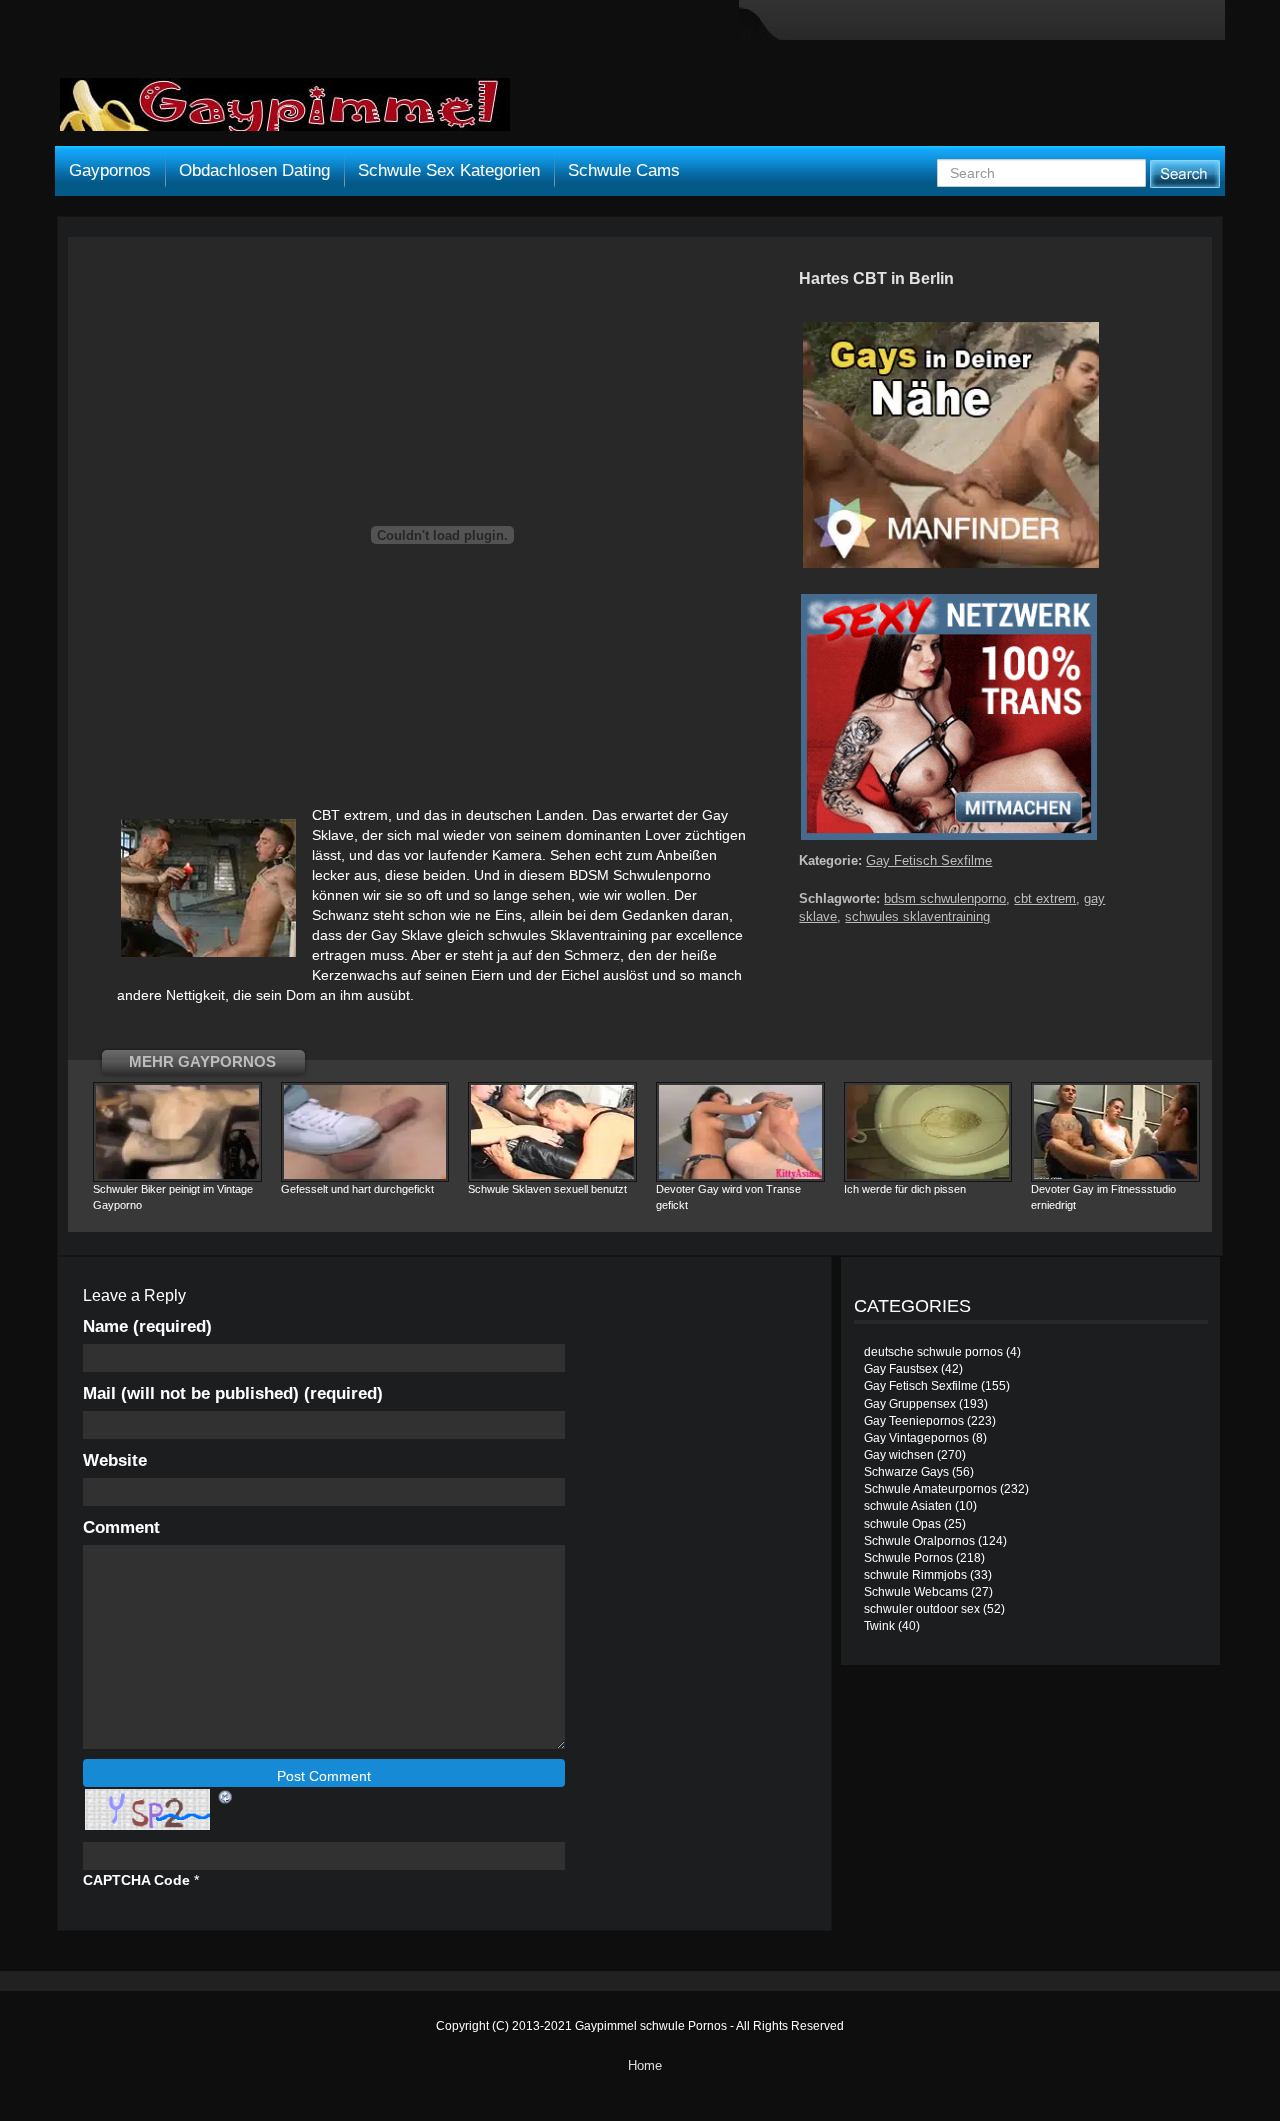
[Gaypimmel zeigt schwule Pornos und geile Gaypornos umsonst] (285, 112)
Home (645, 2065)
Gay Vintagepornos (916, 1438)
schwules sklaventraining (917, 916)
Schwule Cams (624, 170)
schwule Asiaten (908, 1506)
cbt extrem (1045, 898)
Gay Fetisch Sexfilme (929, 860)
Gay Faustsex (901, 1369)
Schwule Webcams (916, 1592)
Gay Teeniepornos (914, 1421)
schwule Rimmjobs (915, 1575)
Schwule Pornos (908, 1558)
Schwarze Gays (906, 1472)
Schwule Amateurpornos (930, 1489)
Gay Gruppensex (910, 1404)
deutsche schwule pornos (933, 1352)
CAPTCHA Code (136, 1880)
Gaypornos (110, 170)
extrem (366, 815)
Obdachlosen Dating (254, 170)
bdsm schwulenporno (945, 898)
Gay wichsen (899, 1455)
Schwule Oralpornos (919, 1541)
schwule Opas (902, 1524)
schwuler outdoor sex (922, 1609)
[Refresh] (226, 1796)
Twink (879, 1626)
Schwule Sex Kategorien (449, 170)
